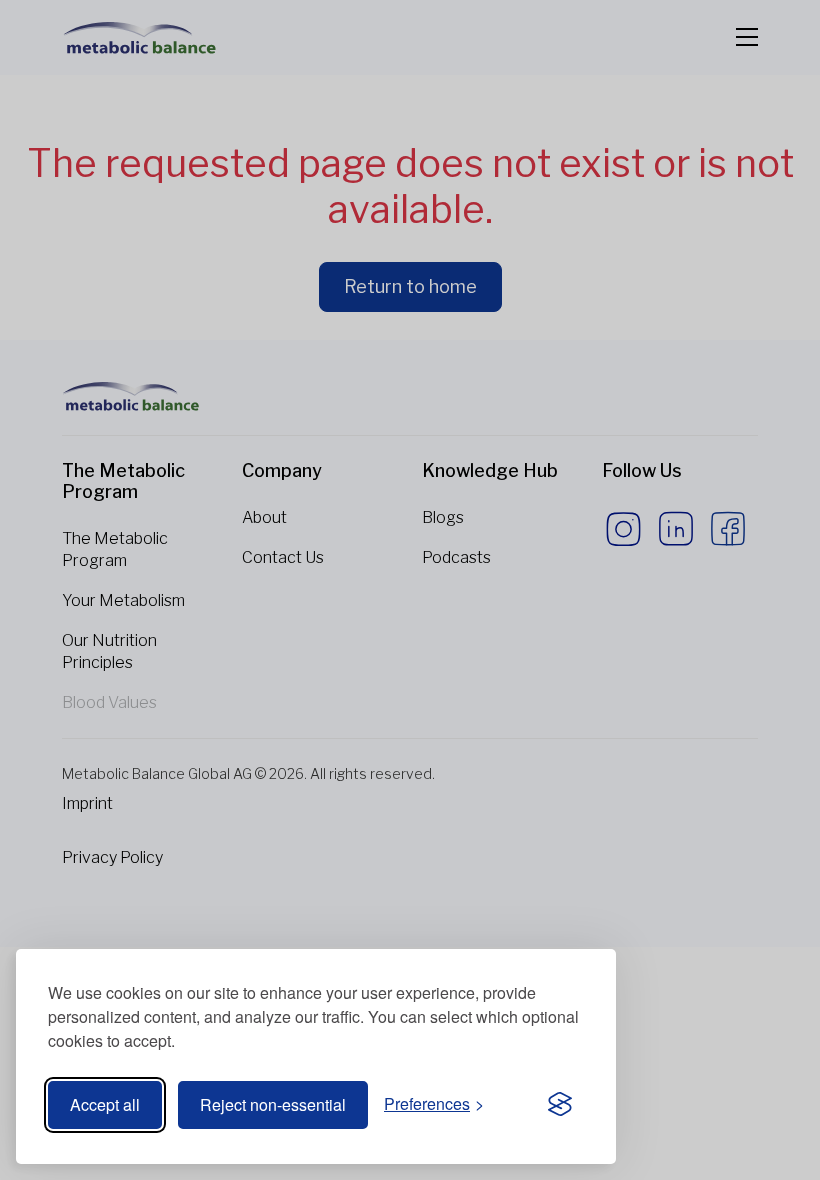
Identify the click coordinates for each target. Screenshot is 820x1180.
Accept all (105, 1104)
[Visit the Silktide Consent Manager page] (560, 1105)
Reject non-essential (273, 1104)
